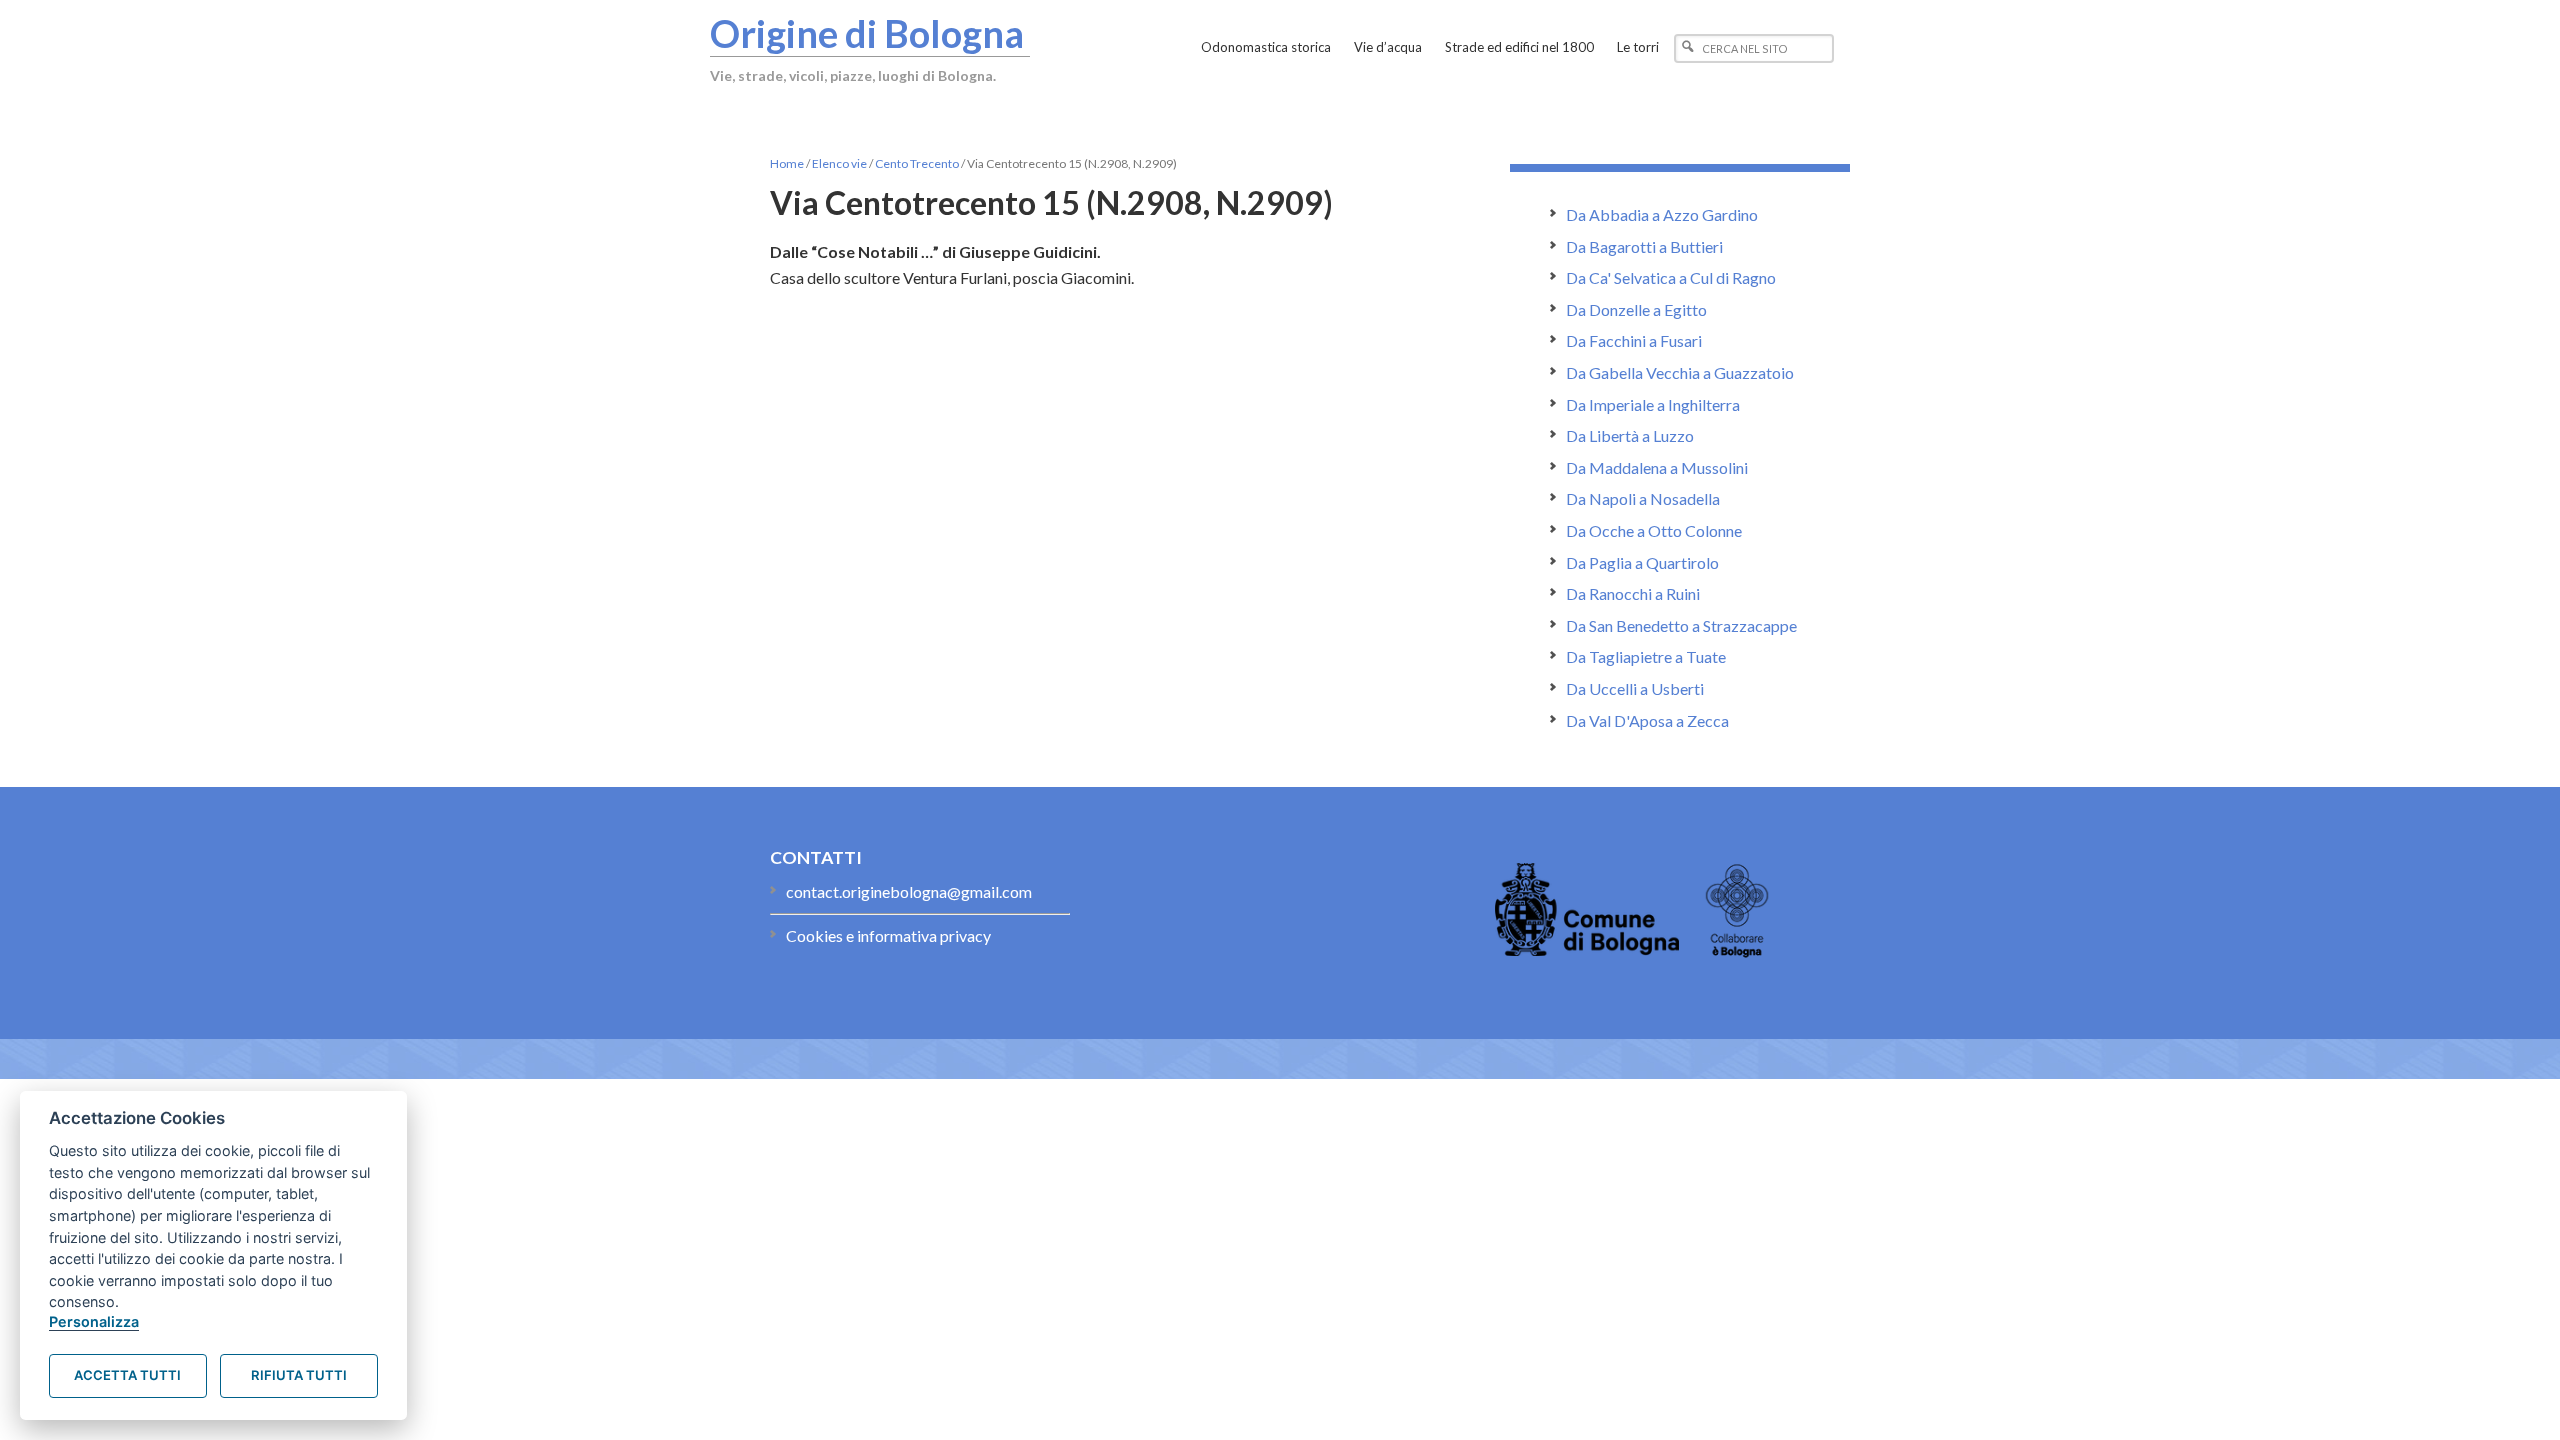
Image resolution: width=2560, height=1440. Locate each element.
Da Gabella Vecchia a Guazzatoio (1680, 372)
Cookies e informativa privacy (888, 935)
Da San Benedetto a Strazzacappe (1681, 625)
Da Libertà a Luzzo (1630, 435)
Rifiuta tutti (299, 1375)
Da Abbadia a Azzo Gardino (1662, 214)
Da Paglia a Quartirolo (1642, 562)
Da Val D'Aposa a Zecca (1647, 720)
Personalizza (94, 1321)
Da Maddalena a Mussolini (1657, 467)
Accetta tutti (127, 1375)
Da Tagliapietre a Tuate (1646, 656)
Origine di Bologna (867, 33)
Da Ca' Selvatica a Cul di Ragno (1671, 277)
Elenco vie (839, 163)
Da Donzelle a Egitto (1636, 309)
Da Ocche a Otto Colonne (1654, 530)
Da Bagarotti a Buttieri (1644, 246)
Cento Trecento (917, 163)
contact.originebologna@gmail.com (909, 891)
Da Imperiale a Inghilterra (1653, 404)
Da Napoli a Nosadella (1643, 498)
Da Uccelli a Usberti (1635, 688)
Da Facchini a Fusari (1634, 340)
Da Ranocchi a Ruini (1633, 593)
